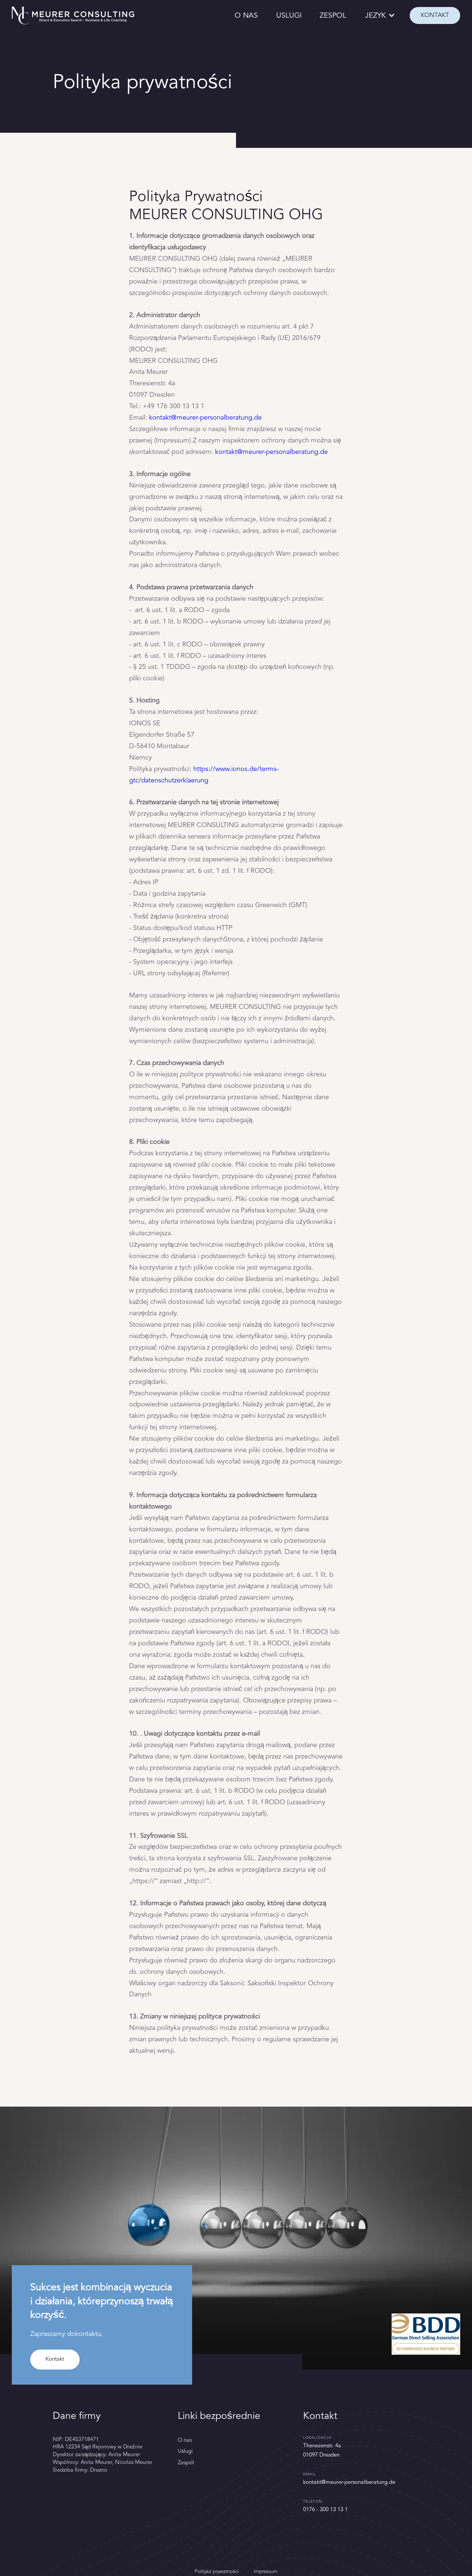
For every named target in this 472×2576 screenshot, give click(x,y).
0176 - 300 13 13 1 (325, 2509)
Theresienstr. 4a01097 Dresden (322, 2450)
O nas (185, 2440)
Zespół (186, 2463)
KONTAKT (435, 15)
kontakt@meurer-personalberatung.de (205, 417)
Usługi (185, 2451)
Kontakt (55, 2359)
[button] (381, 16)
